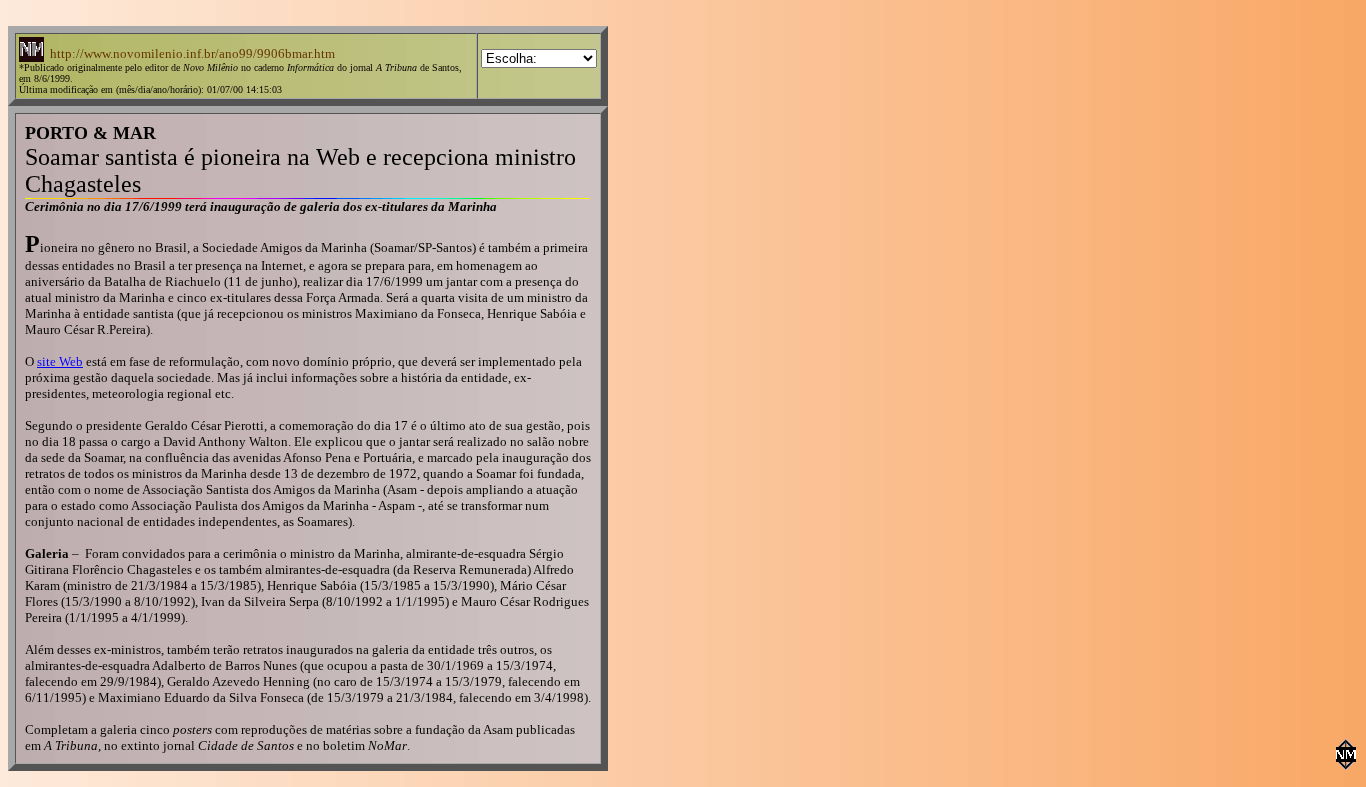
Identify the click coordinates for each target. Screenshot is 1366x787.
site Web (60, 361)
